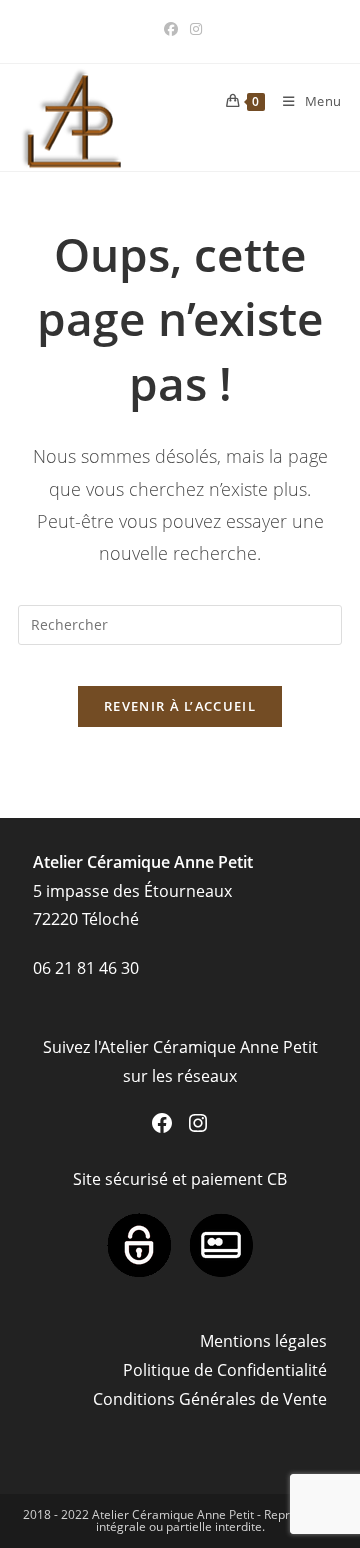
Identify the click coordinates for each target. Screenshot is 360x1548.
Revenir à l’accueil (180, 706)
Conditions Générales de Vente (210, 1399)
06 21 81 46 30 (86, 968)
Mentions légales (263, 1341)
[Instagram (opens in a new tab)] (193, 29)
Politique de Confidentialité (225, 1370)
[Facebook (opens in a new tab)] (171, 29)
